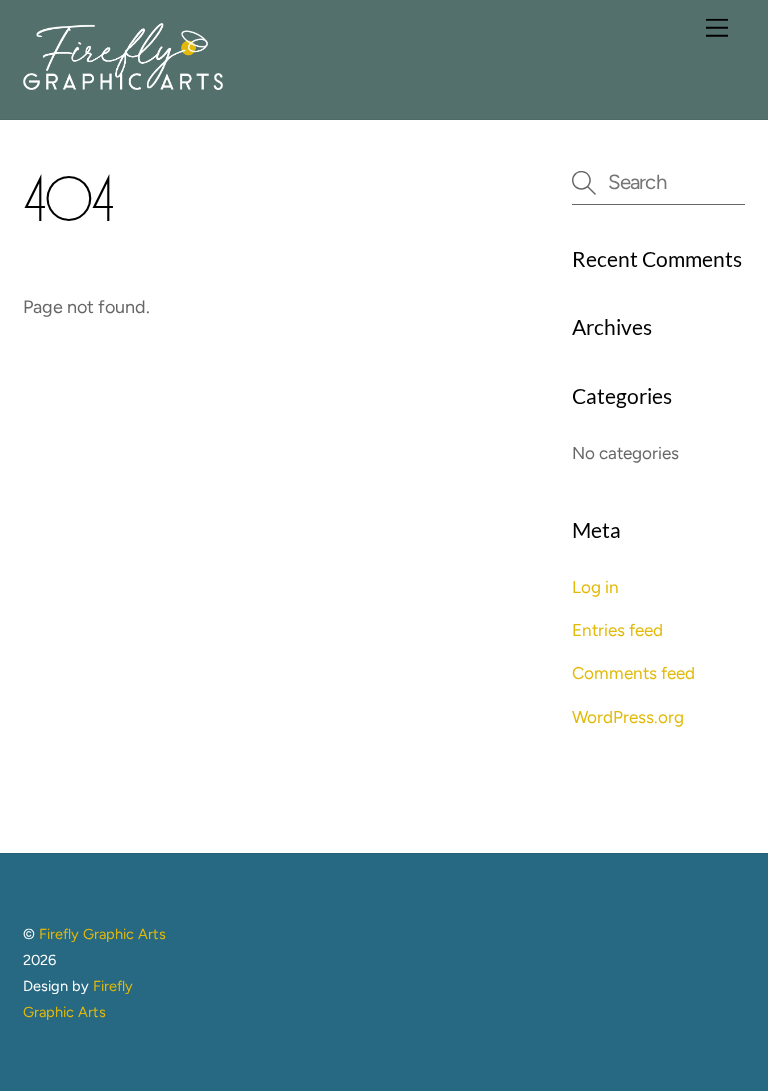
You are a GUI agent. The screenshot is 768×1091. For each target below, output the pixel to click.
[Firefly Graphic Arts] (123, 81)
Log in (595, 587)
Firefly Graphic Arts (102, 934)
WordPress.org (628, 717)
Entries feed (617, 630)
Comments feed (633, 673)
